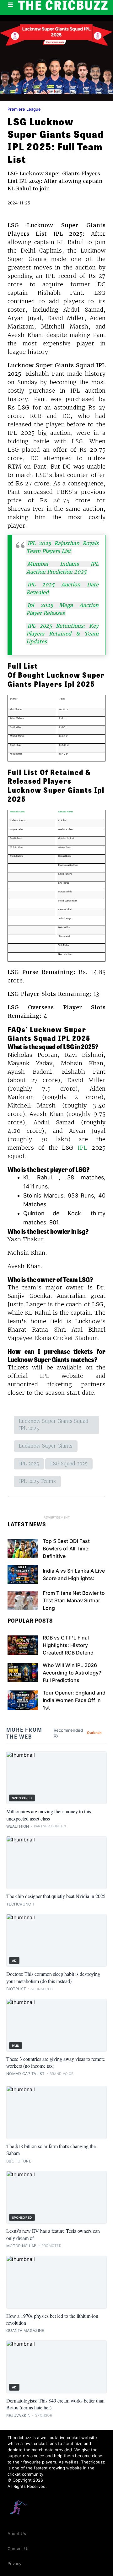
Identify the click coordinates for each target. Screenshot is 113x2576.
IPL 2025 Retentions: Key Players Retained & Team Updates (62, 634)
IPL (82, 1148)
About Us (17, 2533)
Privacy (14, 2563)
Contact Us (19, 2548)
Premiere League (24, 109)
